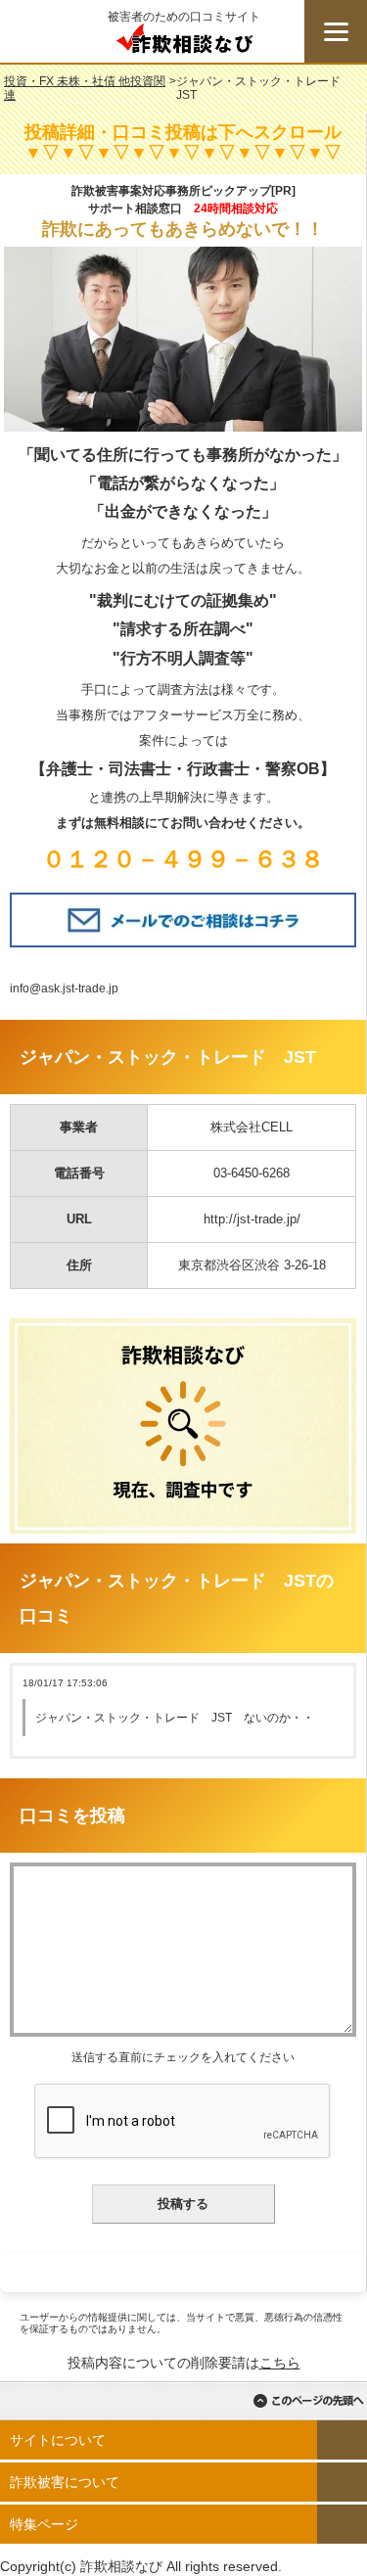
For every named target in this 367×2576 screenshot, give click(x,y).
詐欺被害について (65, 2482)
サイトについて (58, 2440)
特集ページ (44, 2524)
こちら (280, 2363)
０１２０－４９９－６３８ (183, 859)
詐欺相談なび (184, 43)
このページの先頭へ (308, 2401)
